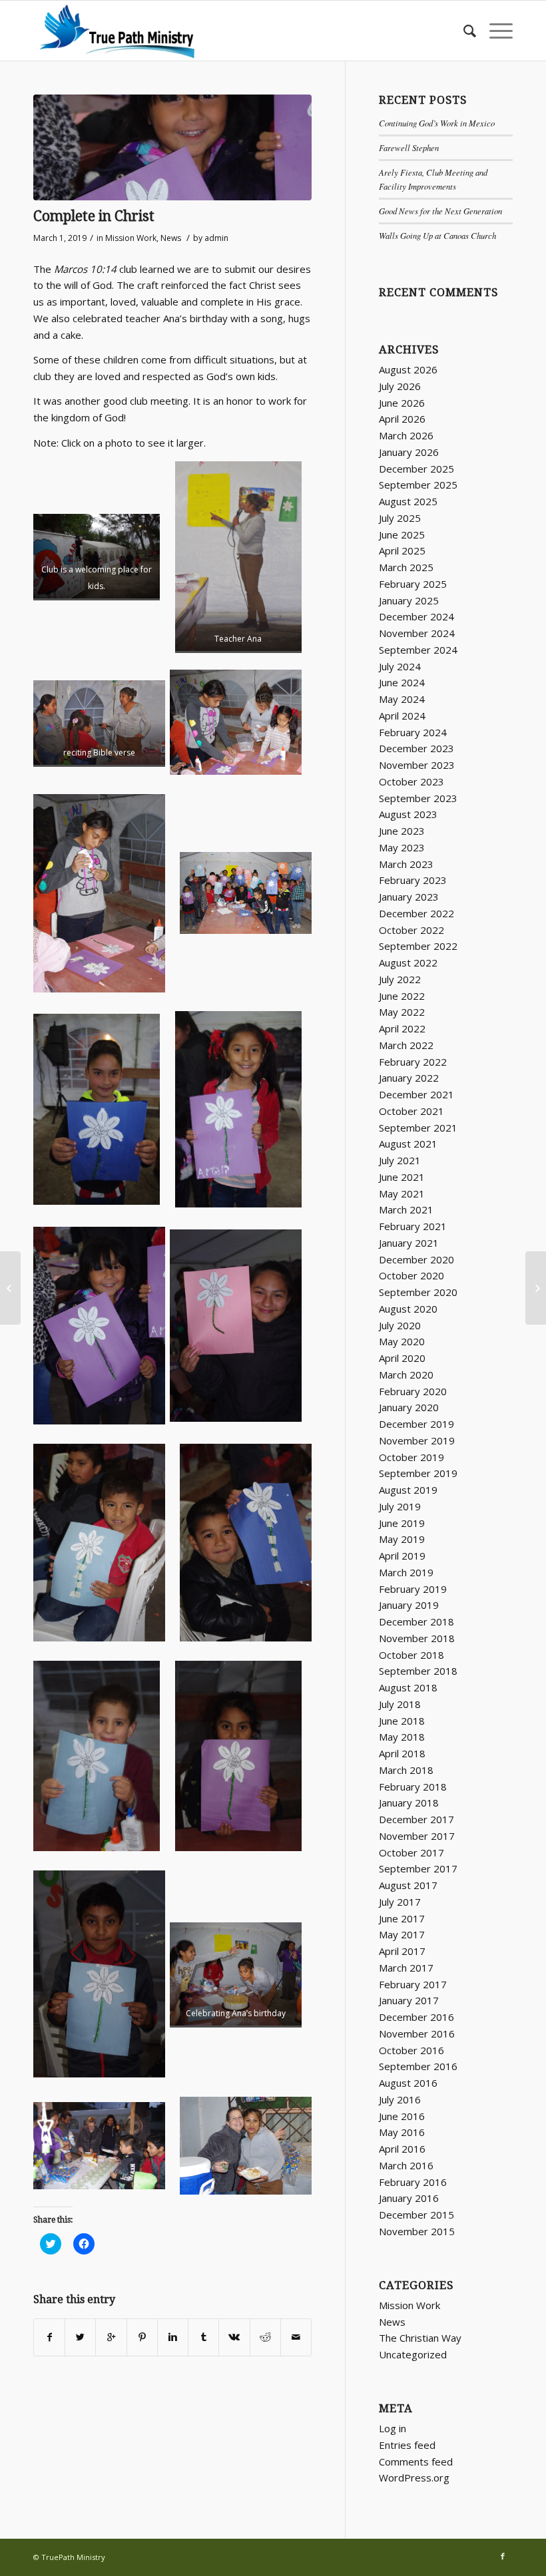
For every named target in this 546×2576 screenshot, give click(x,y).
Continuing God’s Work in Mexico (437, 123)
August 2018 (408, 1687)
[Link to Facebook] (503, 2556)
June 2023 (402, 831)
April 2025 (402, 550)
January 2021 (409, 1243)
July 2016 (400, 2099)
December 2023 (416, 748)
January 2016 (409, 2198)
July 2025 (400, 518)
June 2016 (402, 2116)
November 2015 (417, 2231)
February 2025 (413, 584)
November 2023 (417, 765)
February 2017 (413, 1984)
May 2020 (402, 1341)
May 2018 (402, 1737)
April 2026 (402, 419)
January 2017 (409, 2000)
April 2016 (402, 2149)
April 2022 (402, 1028)
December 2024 (416, 616)
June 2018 (402, 1721)
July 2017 (400, 1902)
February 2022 (413, 1062)
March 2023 (406, 864)
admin (216, 238)
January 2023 (409, 897)
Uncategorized (413, 2354)
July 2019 (400, 1506)
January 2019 (409, 1605)
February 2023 (413, 880)
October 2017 (411, 1852)
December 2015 (416, 2215)
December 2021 (416, 1094)
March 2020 (406, 1375)
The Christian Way (420, 2338)
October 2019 (411, 1457)
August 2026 (408, 369)
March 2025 (406, 567)
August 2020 (408, 1309)
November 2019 (417, 1440)
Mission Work (131, 238)
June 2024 (402, 682)
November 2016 (417, 2034)
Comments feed (416, 2462)
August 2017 (408, 1885)
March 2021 (406, 1209)
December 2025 (416, 469)
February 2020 (413, 1391)
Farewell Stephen (409, 147)
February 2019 (413, 1589)
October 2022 (411, 930)
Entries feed (407, 2445)
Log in (393, 2428)
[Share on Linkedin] (173, 2337)
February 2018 (413, 1787)
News (171, 238)
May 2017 (402, 1934)
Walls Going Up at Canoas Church (437, 235)
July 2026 (400, 386)
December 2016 (416, 2017)
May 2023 (402, 847)
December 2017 (416, 1819)
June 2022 (402, 996)
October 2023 (411, 781)
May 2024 (402, 699)
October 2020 (411, 1275)
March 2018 (406, 1770)
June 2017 (402, 1918)
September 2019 (418, 1473)
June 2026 (402, 403)
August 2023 (408, 814)
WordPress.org (414, 2477)
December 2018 (416, 1621)
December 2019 (416, 1424)
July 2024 (400, 666)
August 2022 (408, 963)
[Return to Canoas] (536, 1288)
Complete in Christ (94, 216)
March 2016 (406, 2165)
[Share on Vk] (234, 2337)
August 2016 (408, 2083)
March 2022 (406, 1045)
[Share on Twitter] (80, 2337)
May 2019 (402, 1539)
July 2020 (400, 1325)
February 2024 (413, 732)
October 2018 (411, 1655)
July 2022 (400, 979)
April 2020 (402, 1358)
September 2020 (418, 1292)
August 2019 (408, 1490)
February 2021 (413, 1226)
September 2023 (418, 798)
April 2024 (402, 716)
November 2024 (417, 633)
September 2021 (418, 1128)
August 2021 (408, 1144)
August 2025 (408, 501)
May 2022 (402, 1012)
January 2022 (409, 1078)
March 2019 (406, 1572)
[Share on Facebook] (49, 2337)
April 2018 (402, 1753)
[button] (172, 147)
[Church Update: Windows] (10, 1288)
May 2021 (402, 1193)
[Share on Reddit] (265, 2337)
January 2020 (409, 1407)
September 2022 (418, 946)
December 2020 (416, 1259)
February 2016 (413, 2182)
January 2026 (409, 452)
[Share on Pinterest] (142, 2337)
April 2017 (402, 1951)
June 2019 (402, 1523)
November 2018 (417, 1638)
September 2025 (418, 485)
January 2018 (409, 1803)
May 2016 (402, 2132)
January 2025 (409, 600)
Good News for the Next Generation (440, 211)
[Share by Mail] (296, 2337)
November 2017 (417, 1836)
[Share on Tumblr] (203, 2337)
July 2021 (400, 1160)
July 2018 (400, 1704)
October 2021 (411, 1111)
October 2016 (411, 2050)
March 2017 (406, 1968)
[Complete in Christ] (172, 147)
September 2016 (418, 2066)
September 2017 (418, 1868)
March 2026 (406, 435)
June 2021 (402, 1177)
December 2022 (416, 913)
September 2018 (418, 1671)
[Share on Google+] (111, 2337)
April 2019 (402, 1556)
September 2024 (418, 650)
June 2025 (402, 535)
